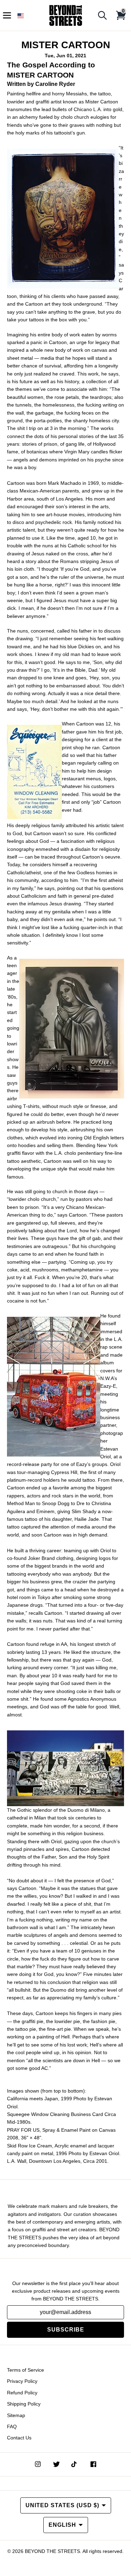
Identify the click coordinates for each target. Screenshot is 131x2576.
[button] (21, 16)
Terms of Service (26, 2370)
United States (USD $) (62, 2505)
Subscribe (66, 2330)
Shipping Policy (24, 2404)
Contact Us (19, 2438)
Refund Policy (22, 2393)
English (62, 2525)
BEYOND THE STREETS (52, 2551)
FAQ (12, 2427)
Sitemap (16, 2415)
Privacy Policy (22, 2381)
